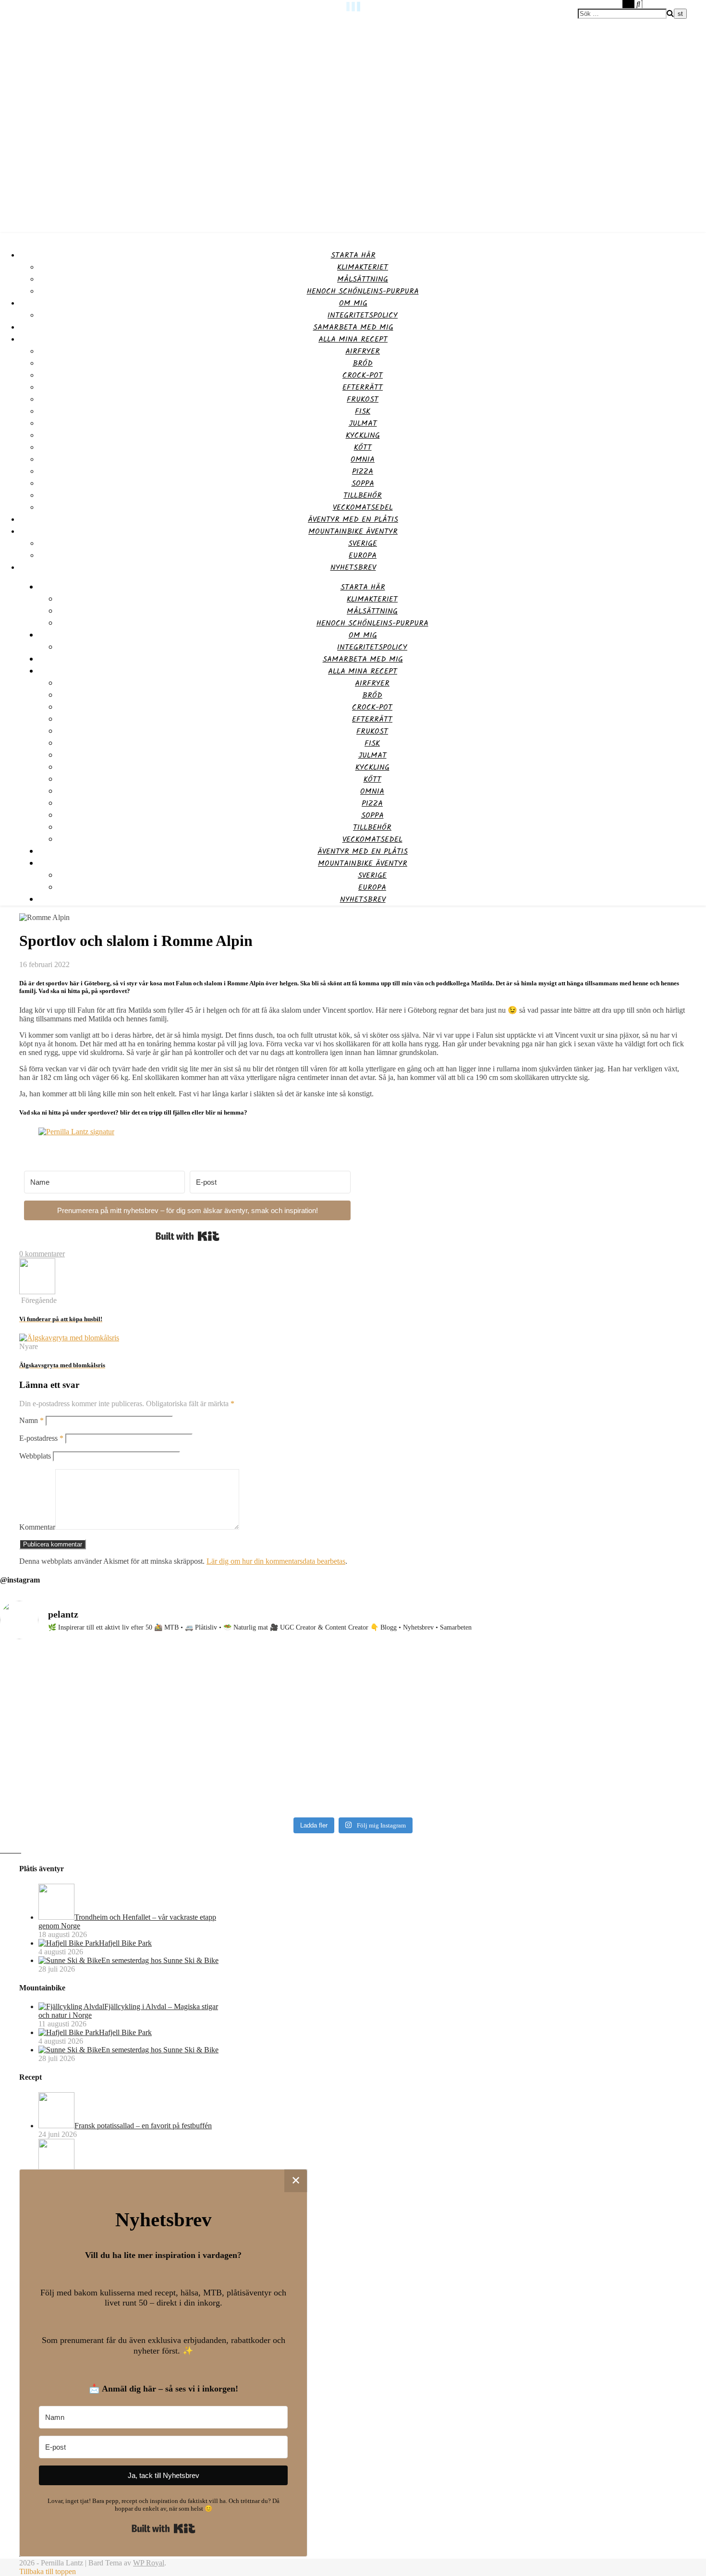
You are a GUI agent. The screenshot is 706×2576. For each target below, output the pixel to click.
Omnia (363, 460)
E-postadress (41, 1438)
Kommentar (37, 1527)
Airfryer (363, 351)
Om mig (353, 303)
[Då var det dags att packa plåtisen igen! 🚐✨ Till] (620, 1721)
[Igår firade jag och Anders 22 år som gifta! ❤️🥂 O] (264, 1725)
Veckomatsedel (363, 508)
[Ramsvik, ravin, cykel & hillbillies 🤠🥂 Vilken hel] (442, 1721)
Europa (363, 556)
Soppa (363, 484)
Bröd (363, 363)
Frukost (363, 399)
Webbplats (35, 1456)
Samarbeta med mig (353, 327)
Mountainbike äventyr (353, 532)
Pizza (363, 472)
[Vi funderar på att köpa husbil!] (37, 1292)
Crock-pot (363, 375)
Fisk (363, 411)
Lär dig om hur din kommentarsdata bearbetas (276, 1561)
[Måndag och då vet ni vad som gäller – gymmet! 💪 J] (86, 1730)
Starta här (353, 255)
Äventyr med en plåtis (353, 520)
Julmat (363, 423)
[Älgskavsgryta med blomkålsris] (69, 1338)
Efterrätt (363, 387)
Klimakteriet (363, 267)
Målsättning (363, 279)
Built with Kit (188, 1236)
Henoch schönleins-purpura (363, 291)
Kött (363, 448)
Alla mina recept (353, 339)
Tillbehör (363, 496)
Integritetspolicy (363, 315)
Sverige (363, 544)
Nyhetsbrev (353, 568)
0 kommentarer (42, 1254)
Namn (31, 1420)
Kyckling (363, 435)
